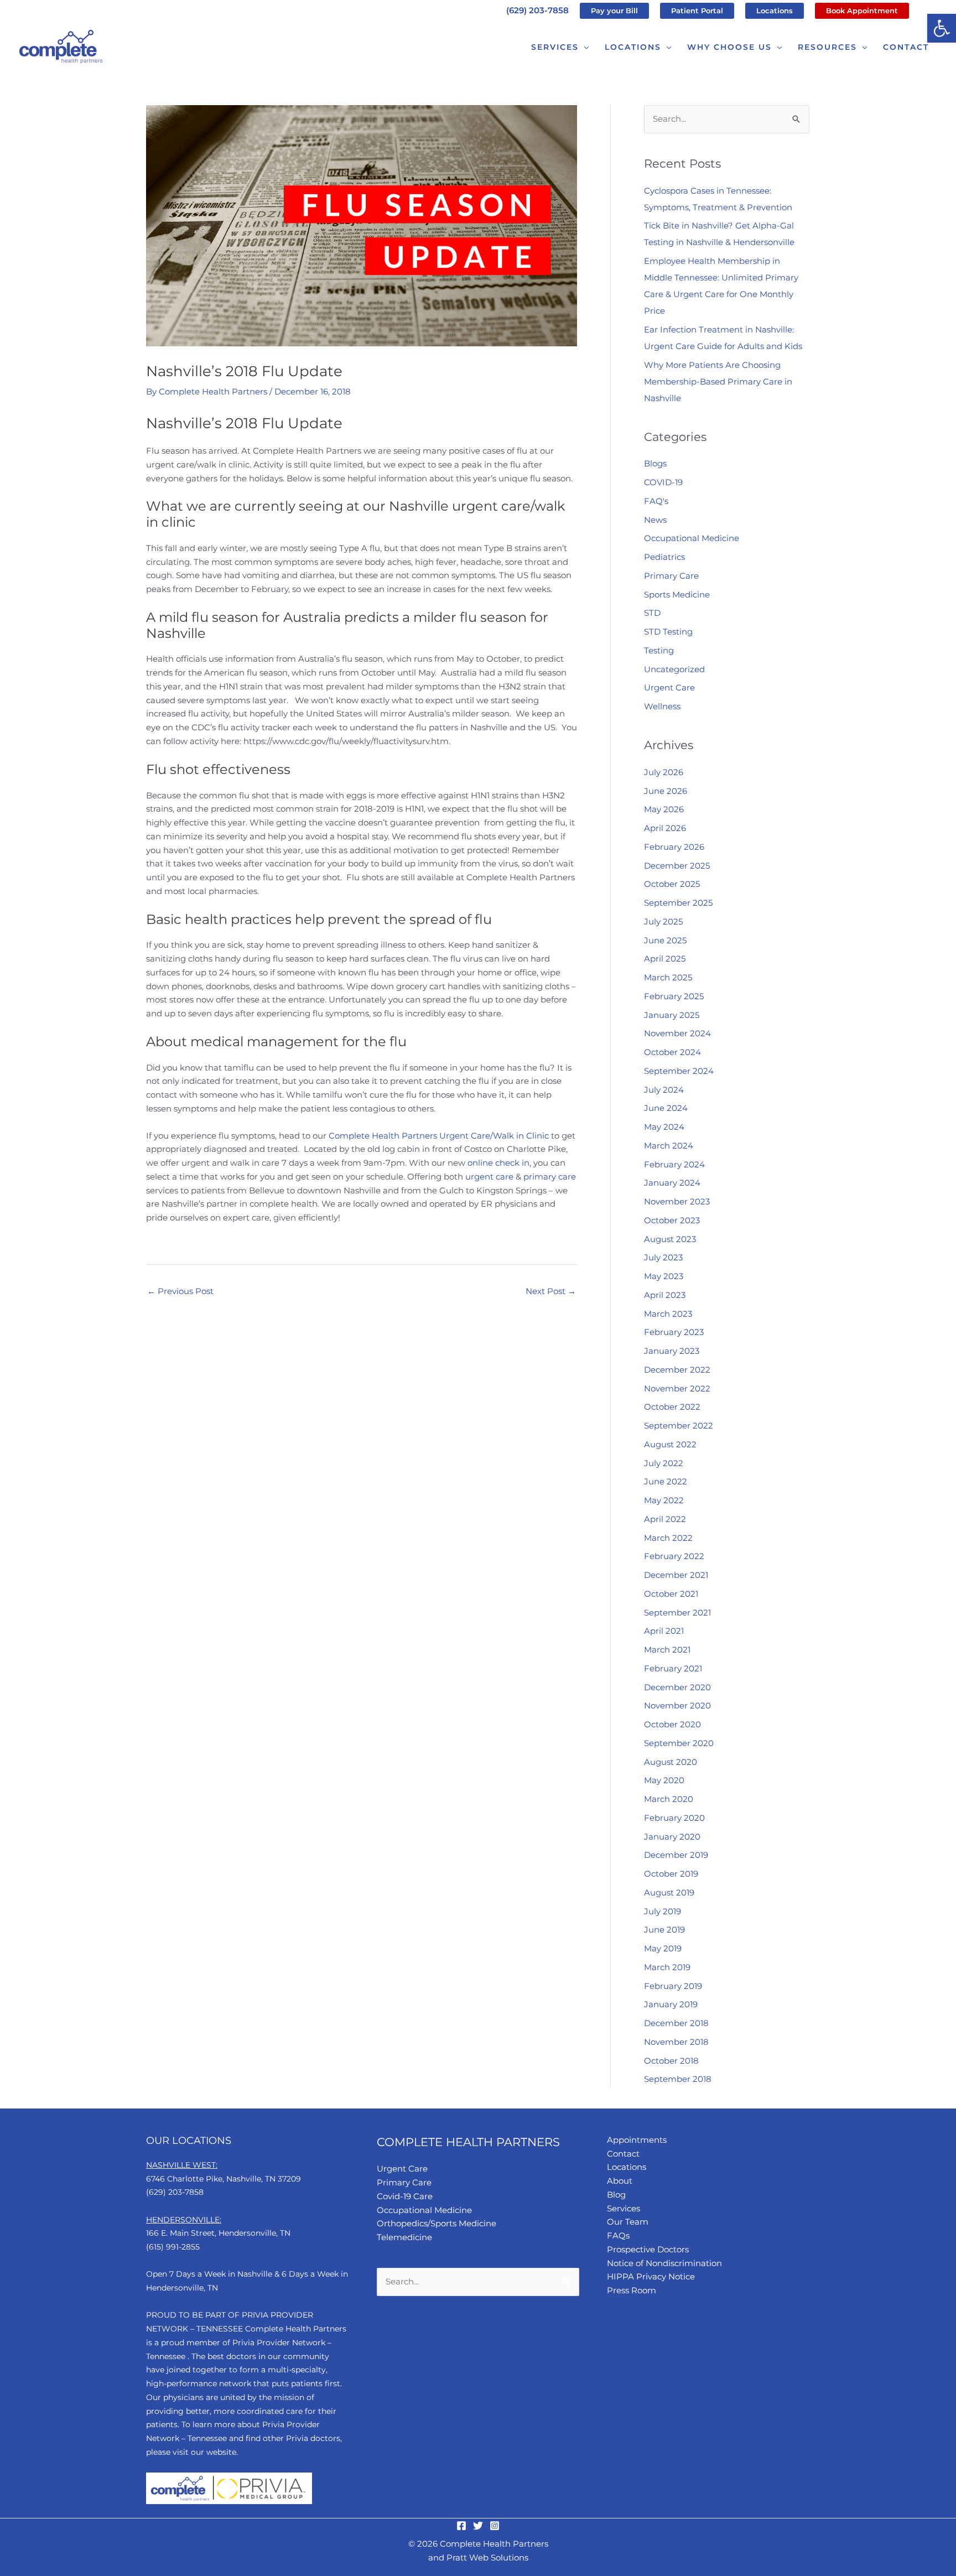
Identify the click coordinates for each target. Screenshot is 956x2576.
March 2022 (668, 1538)
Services (624, 2208)
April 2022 (665, 1519)
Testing (659, 650)
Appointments (637, 2140)
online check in (498, 1163)
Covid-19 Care (405, 2196)
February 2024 (674, 1164)
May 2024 (664, 1127)
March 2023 (668, 1314)
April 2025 (665, 959)
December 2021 (676, 1575)
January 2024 (672, 1183)
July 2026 (664, 772)
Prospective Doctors (648, 2249)
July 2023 (663, 1257)
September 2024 (679, 1071)
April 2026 (665, 828)
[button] (942, 28)
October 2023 (672, 1220)
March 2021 (667, 1650)
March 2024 (669, 1146)
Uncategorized (674, 669)
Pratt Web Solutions (487, 2557)
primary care (550, 1177)
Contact (623, 2154)
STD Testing (668, 632)
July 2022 (664, 1463)
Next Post (551, 1291)
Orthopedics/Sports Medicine (437, 2223)
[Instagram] (495, 2526)
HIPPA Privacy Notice (651, 2276)
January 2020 (672, 1837)
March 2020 (669, 1799)
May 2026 (664, 809)
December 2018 (676, 2023)
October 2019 (671, 1874)
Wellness (662, 706)
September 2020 (679, 1743)
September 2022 (679, 1425)
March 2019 (667, 1967)
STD (652, 613)
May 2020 (664, 1780)
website (221, 2452)
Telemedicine (404, 2237)
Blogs (655, 463)
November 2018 (676, 2042)
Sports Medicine (677, 594)
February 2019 (673, 1986)
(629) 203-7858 (537, 10)
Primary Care (671, 576)
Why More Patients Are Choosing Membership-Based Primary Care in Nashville (718, 381)
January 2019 (671, 2004)
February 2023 (674, 1332)
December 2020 (677, 1687)
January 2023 (672, 1351)
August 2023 (670, 1239)
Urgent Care (669, 687)
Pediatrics (664, 557)
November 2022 (677, 1388)
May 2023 (664, 1276)
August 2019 (669, 1892)
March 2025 (668, 977)
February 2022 (674, 1556)
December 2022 (677, 1370)
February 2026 (674, 847)
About (620, 2181)
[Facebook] (461, 2526)
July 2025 (663, 921)
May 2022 (664, 1500)
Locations (627, 2167)
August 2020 (671, 1762)
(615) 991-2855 (173, 2247)
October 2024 (672, 1052)
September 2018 (678, 2079)
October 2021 (671, 1594)
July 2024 (664, 1090)
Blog (616, 2195)
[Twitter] (478, 2526)
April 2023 (665, 1295)
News (655, 520)
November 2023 (677, 1201)
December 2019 (676, 1855)
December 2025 (677, 866)
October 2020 (672, 1724)
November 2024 (677, 1033)
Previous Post (180, 1291)
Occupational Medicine (692, 538)
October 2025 (672, 884)
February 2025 (674, 996)
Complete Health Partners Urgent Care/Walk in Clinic (439, 1136)
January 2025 (672, 1015)
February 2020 (674, 1818)
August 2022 (670, 1444)
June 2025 (665, 940)
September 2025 (678, 903)
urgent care (489, 1177)
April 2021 (664, 1631)
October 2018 (671, 2061)
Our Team (628, 2222)
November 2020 (677, 1705)
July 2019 (663, 1911)
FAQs (618, 2235)
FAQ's (656, 501)
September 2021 (677, 1612)
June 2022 (666, 1481)
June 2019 (664, 1930)
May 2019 (663, 1948)
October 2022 (672, 1407)
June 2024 (666, 1108)
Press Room (632, 2290)
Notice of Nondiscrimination (664, 2263)
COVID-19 (663, 482)
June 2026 (666, 791)
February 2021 (673, 1668)
